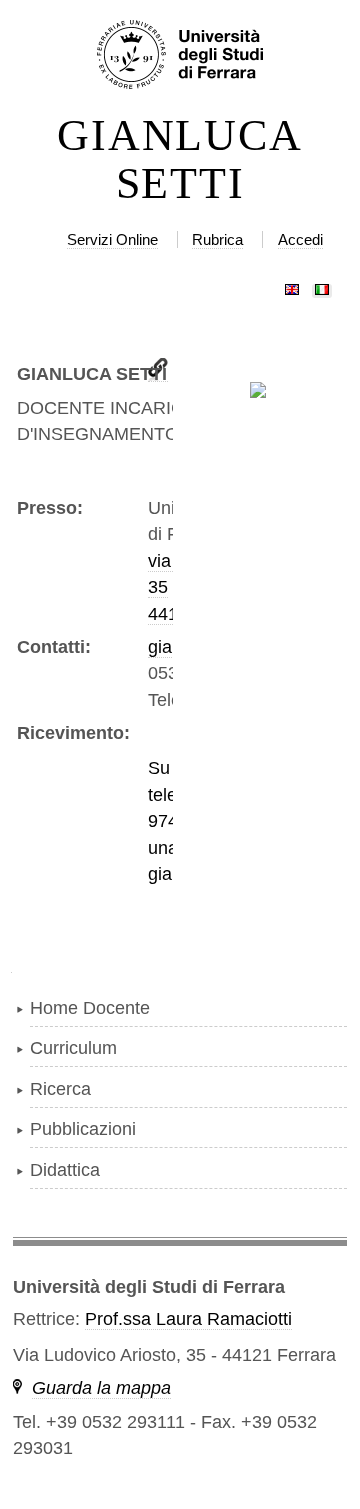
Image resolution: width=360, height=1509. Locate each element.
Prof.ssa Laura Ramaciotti (188, 1319)
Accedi (300, 239)
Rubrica (217, 239)
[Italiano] (322, 285)
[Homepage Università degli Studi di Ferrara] (180, 56)
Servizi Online (112, 239)
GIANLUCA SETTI (179, 160)
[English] (292, 285)
